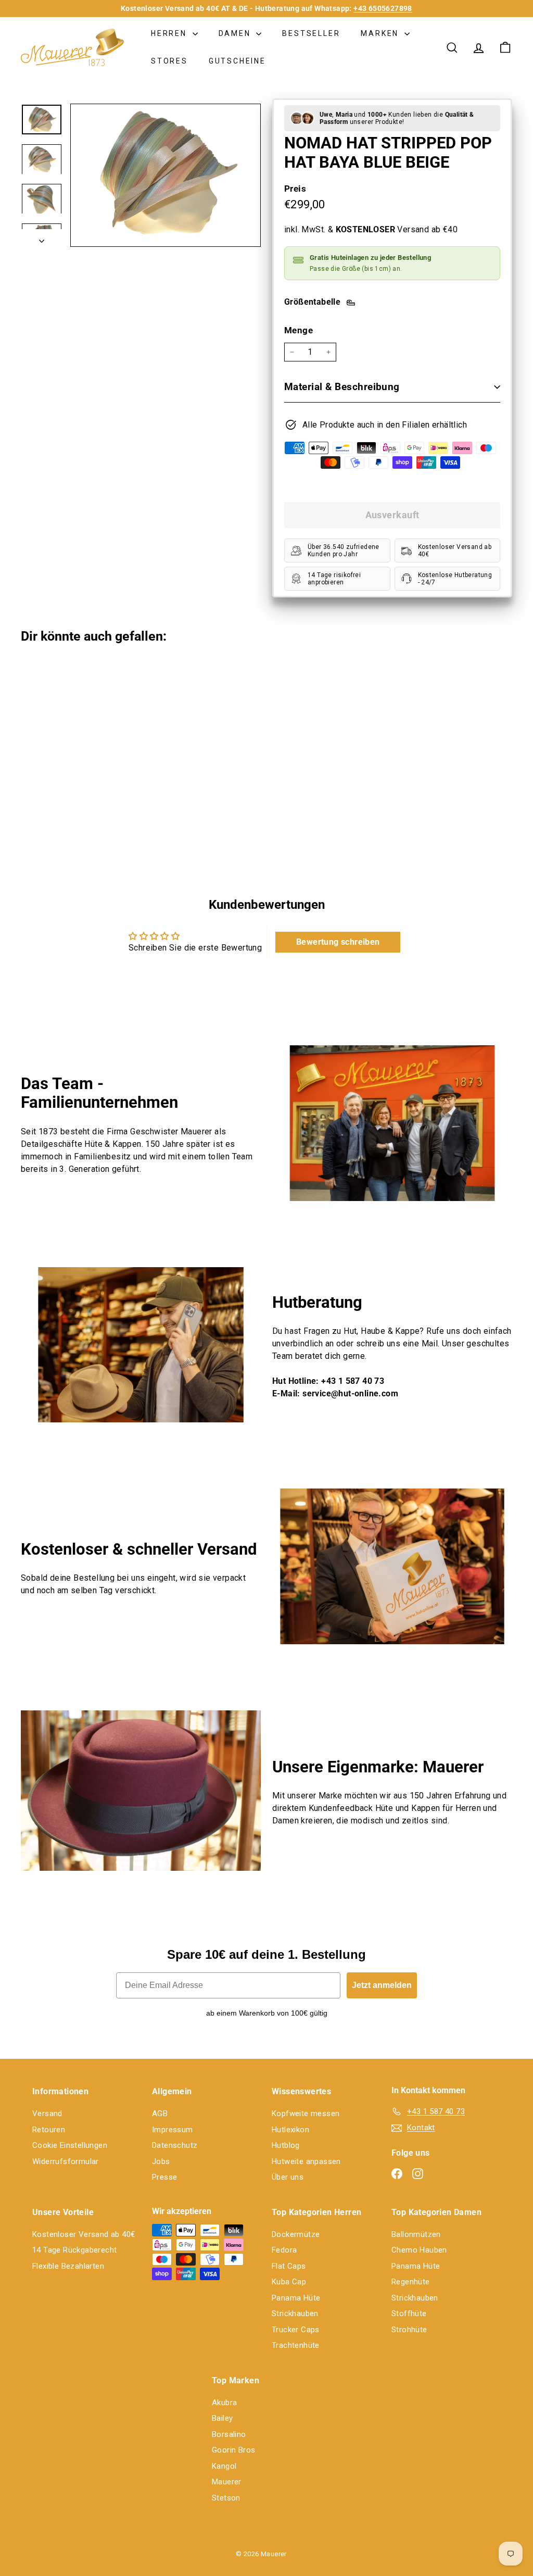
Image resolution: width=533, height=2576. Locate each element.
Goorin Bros (233, 2450)
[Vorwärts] (42, 238)
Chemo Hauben (419, 2250)
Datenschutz (175, 2145)
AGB (160, 2114)
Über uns (288, 2177)
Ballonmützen (416, 2234)
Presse (164, 2177)
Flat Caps (289, 2266)
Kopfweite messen (306, 2114)
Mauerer (227, 2482)
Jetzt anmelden (382, 1985)
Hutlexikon (290, 2130)
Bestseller (311, 33)
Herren (170, 33)
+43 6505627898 (383, 8)
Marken (381, 33)
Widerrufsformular (66, 2161)
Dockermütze (296, 2234)
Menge (299, 330)
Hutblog (286, 2145)
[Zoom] (166, 175)
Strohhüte (409, 2330)
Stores (169, 61)
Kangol (224, 2466)
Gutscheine (237, 61)
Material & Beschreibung (342, 387)
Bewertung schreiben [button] (338, 942)
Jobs (161, 2161)
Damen (236, 33)
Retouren (49, 2130)
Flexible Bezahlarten (68, 2266)
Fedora (284, 2250)
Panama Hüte (296, 2298)
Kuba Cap (289, 2282)
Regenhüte (411, 2282)
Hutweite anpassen (306, 2161)
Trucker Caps (296, 2330)
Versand (47, 2114)
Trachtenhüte (296, 2345)
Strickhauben (295, 2314)
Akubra (224, 2403)
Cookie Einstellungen (70, 2145)
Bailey (222, 2418)
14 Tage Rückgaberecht (74, 2250)
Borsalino (229, 2434)
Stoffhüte (409, 2314)
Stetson (226, 2498)
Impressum (173, 2130)
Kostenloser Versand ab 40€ (84, 2234)
